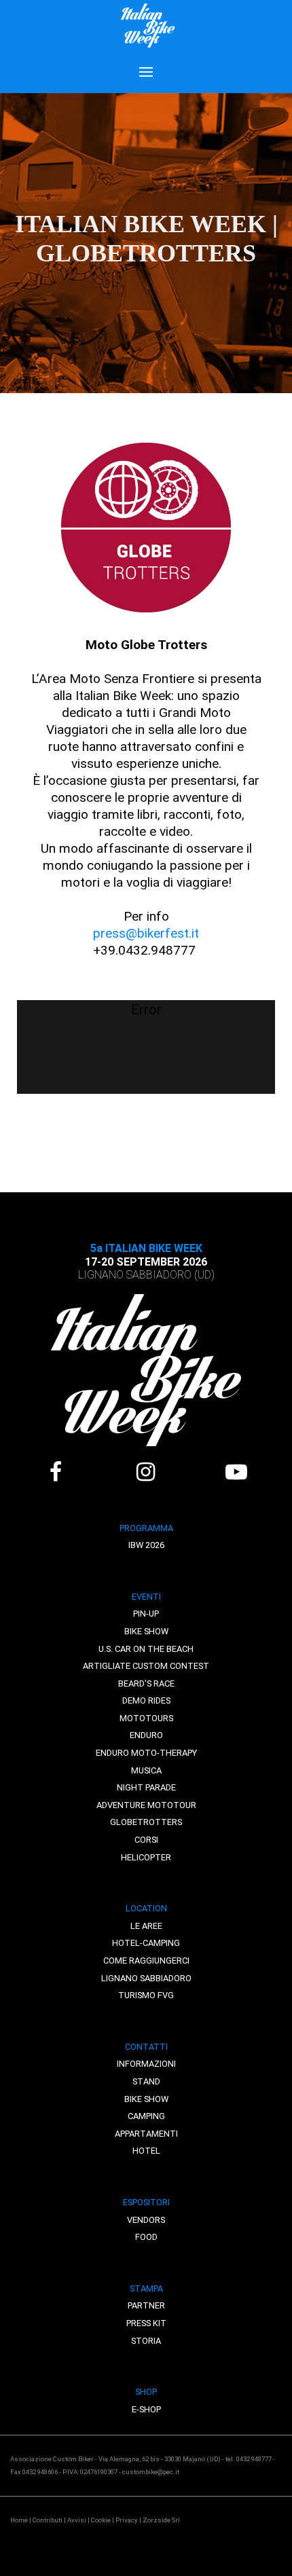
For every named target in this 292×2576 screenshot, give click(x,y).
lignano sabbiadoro (146, 1978)
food (146, 2237)
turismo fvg (146, 1995)
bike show (146, 2099)
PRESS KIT (146, 2323)
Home (19, 2520)
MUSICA (146, 1770)
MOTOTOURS (146, 1718)
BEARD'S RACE (146, 1683)
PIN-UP (146, 1614)
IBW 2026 (146, 1545)
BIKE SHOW (146, 1631)
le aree (146, 1926)
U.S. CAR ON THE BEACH (146, 1649)
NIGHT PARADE (146, 1787)
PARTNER (146, 2305)
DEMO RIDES (146, 1700)
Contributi (48, 2520)
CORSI (146, 1840)
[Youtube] (236, 1472)
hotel (146, 2151)
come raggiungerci (146, 1961)
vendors (146, 2220)
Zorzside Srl (161, 2520)
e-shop (146, 2409)
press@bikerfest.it (146, 933)
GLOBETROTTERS (146, 1822)
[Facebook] (55, 1472)
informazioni (146, 2064)
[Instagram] (146, 1472)
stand (146, 2081)
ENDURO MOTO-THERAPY (146, 1753)
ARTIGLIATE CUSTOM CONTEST (146, 1666)
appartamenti (146, 2134)
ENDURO (146, 1735)
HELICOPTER (146, 1857)
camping (146, 2116)
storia (146, 2341)
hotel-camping (146, 1943)
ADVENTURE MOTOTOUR (146, 1805)
